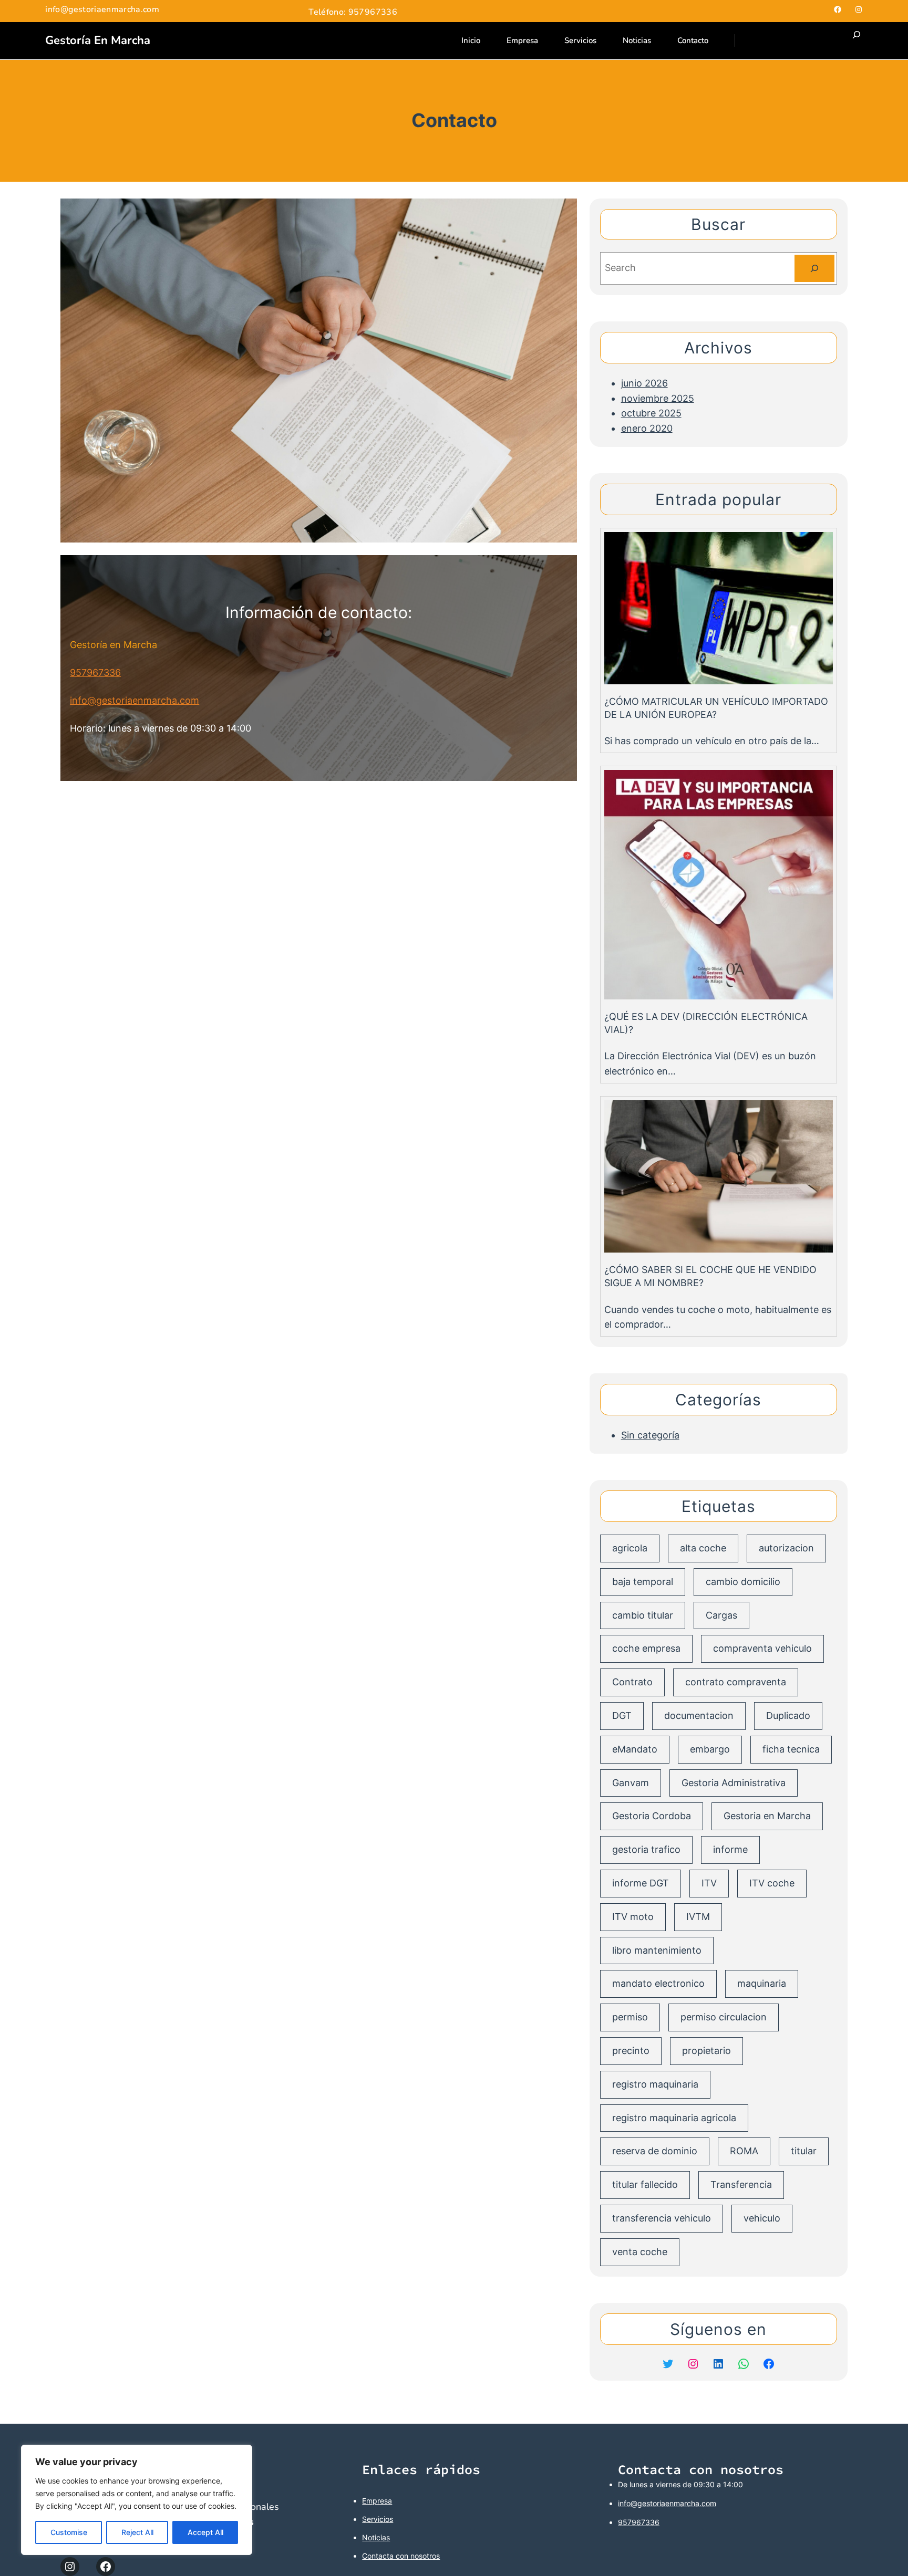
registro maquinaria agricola (674, 2118)
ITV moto (633, 1917)
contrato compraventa (736, 1682)
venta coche (640, 2252)
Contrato (632, 1682)
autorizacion (786, 1548)
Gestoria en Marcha (767, 1816)
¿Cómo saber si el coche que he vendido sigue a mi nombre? (710, 1276)
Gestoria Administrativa (734, 1783)
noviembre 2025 (658, 398)
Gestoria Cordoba (652, 1816)
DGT (622, 1715)
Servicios (378, 2519)
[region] (137, 2500)
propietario (706, 2051)
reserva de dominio (655, 2151)
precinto (631, 2051)
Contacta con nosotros (401, 2556)
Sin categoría (650, 1435)
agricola (630, 1548)
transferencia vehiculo (662, 2218)
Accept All (205, 2532)
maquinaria (762, 1983)
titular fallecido (645, 2184)
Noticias (376, 2537)
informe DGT (641, 1883)
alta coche (703, 1548)
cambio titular (643, 1615)
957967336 (95, 672)
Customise (69, 2532)
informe (730, 1849)
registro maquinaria (655, 2084)
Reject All (137, 2532)
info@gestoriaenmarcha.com (135, 700)
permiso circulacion (724, 2017)
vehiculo (762, 2218)
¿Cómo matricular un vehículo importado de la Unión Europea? (716, 708)
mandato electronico (658, 1983)
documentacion (699, 1715)
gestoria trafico (646, 1849)
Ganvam (631, 1783)
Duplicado (788, 1715)
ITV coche (772, 1883)
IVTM (698, 1917)
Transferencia (741, 2184)
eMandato (635, 1749)
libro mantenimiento (657, 1950)
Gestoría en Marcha (98, 40)
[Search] (814, 268)
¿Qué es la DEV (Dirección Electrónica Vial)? (706, 1023)
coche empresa (646, 1648)
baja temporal (643, 1582)
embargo (710, 1749)
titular (804, 2151)
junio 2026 (644, 383)
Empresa (377, 2501)
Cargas (721, 1615)
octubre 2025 (651, 413)
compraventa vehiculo (762, 1648)
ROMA (744, 2151)
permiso (630, 2017)
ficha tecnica (791, 1749)
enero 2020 (647, 428)
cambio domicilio (743, 1582)
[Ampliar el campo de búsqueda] (857, 41)
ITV (709, 1883)
